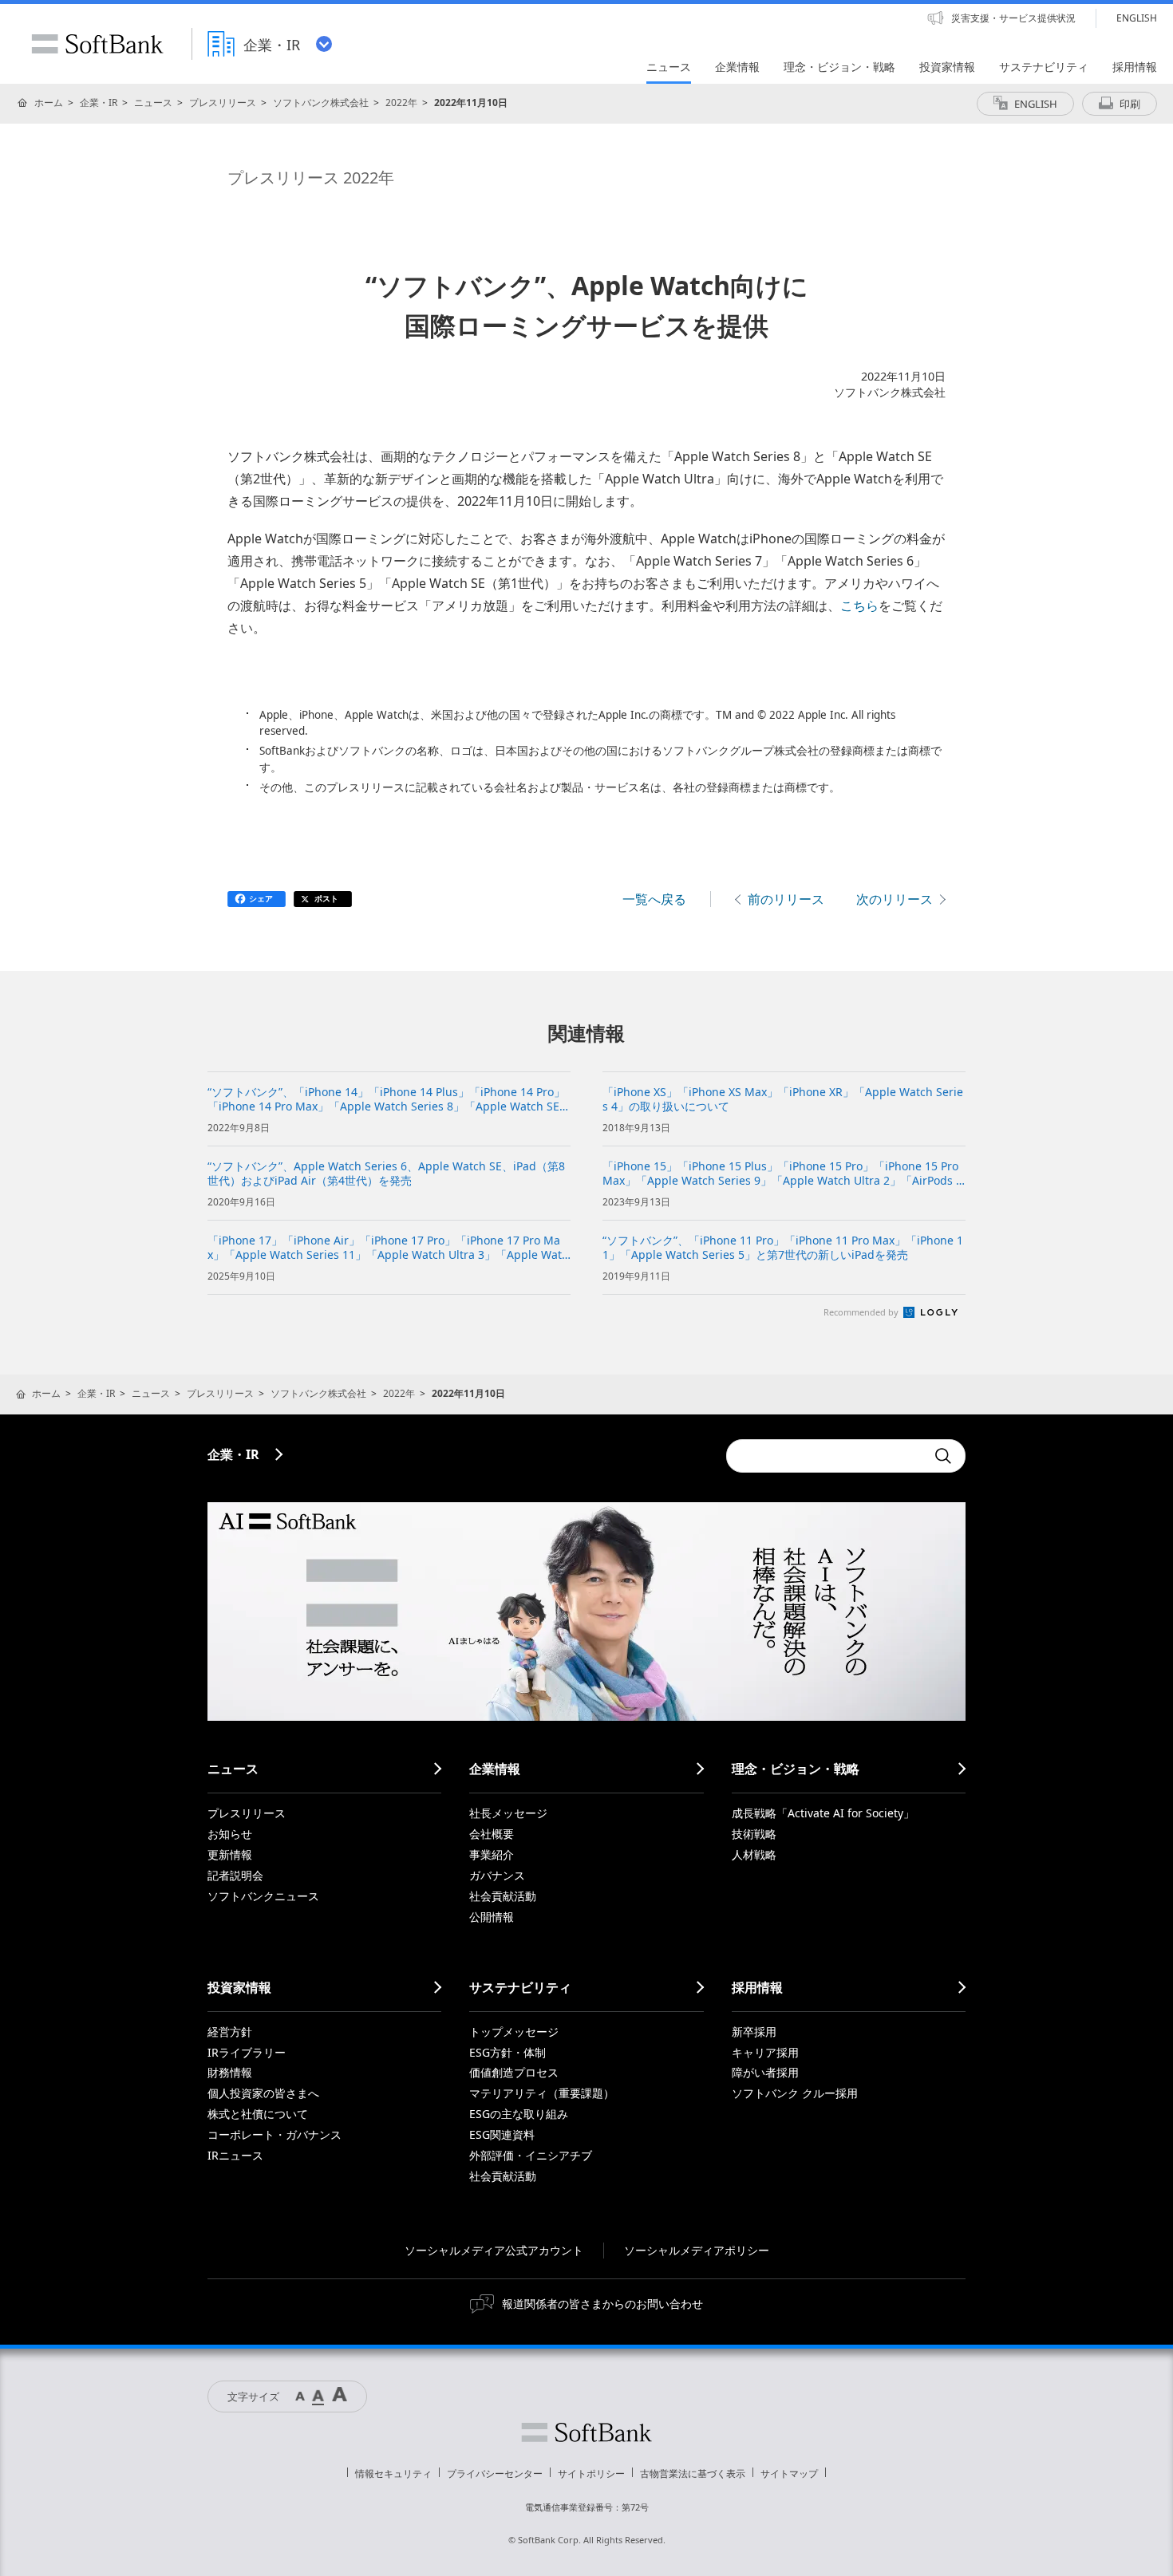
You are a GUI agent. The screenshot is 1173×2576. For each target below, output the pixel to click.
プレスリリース (223, 103)
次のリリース (895, 899)
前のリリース (786, 899)
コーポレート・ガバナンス (274, 2134)
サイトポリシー (591, 2473)
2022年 (401, 103)
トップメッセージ (514, 2032)
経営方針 (230, 2032)
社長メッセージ (508, 1813)
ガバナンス (497, 1875)
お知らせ (230, 1834)
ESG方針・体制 (508, 2052)
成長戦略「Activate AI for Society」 (823, 1813)
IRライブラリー (247, 2052)
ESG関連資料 (502, 2134)
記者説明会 (235, 1875)
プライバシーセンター (495, 2473)
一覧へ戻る (654, 899)
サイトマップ (789, 2473)
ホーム (49, 103)
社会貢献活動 (503, 1896)
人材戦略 (754, 1854)
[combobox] (826, 1456)
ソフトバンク (586, 2432)
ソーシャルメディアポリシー (697, 2250)
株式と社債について (258, 2114)
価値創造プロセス (514, 2072)
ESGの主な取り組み (519, 2114)
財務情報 (230, 2072)
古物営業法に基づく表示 (693, 2473)
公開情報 (492, 1917)
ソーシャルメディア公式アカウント (494, 2250)
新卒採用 (754, 2032)
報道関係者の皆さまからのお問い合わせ (602, 2304)
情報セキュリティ (393, 2473)
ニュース (153, 103)
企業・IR (99, 103)
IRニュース (235, 2155)
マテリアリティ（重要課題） (542, 2093)
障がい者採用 (765, 2072)
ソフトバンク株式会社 (321, 103)
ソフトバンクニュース (263, 1896)
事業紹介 (492, 1854)
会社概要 (492, 1834)
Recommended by (862, 1312)
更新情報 (230, 1854)
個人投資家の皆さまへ (263, 2093)
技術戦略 (754, 1834)
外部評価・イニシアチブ (531, 2155)
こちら (859, 606)
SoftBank (97, 44)
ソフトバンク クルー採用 (795, 2093)
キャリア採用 (765, 2052)
